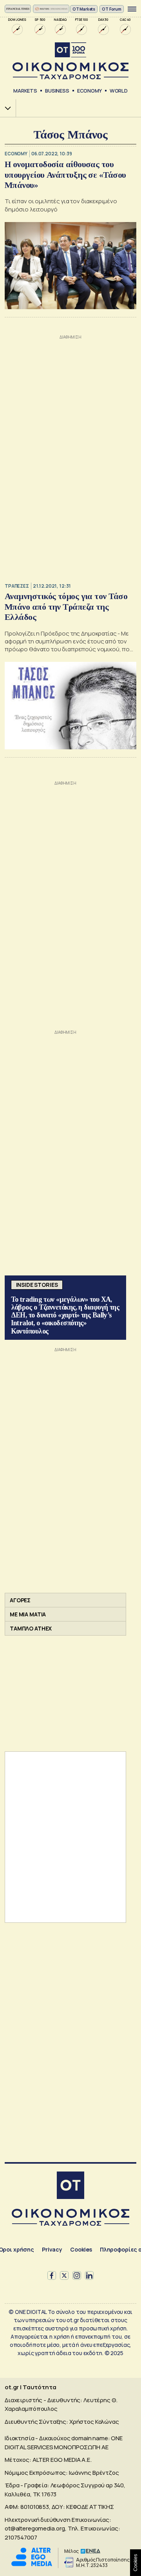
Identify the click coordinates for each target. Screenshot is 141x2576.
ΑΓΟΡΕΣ (20, 1600)
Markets (25, 91)
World (119, 91)
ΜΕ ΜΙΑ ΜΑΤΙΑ (28, 1614)
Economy (89, 91)
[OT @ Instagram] (77, 2275)
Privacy (52, 2249)
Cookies (81, 2249)
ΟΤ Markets (84, 9)
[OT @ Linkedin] (89, 2275)
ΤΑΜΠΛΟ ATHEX (31, 1628)
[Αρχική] (70, 2186)
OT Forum (112, 9)
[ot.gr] (70, 61)
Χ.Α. (5, 108)
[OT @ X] (64, 2275)
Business (57, 91)
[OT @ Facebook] (52, 2275)
